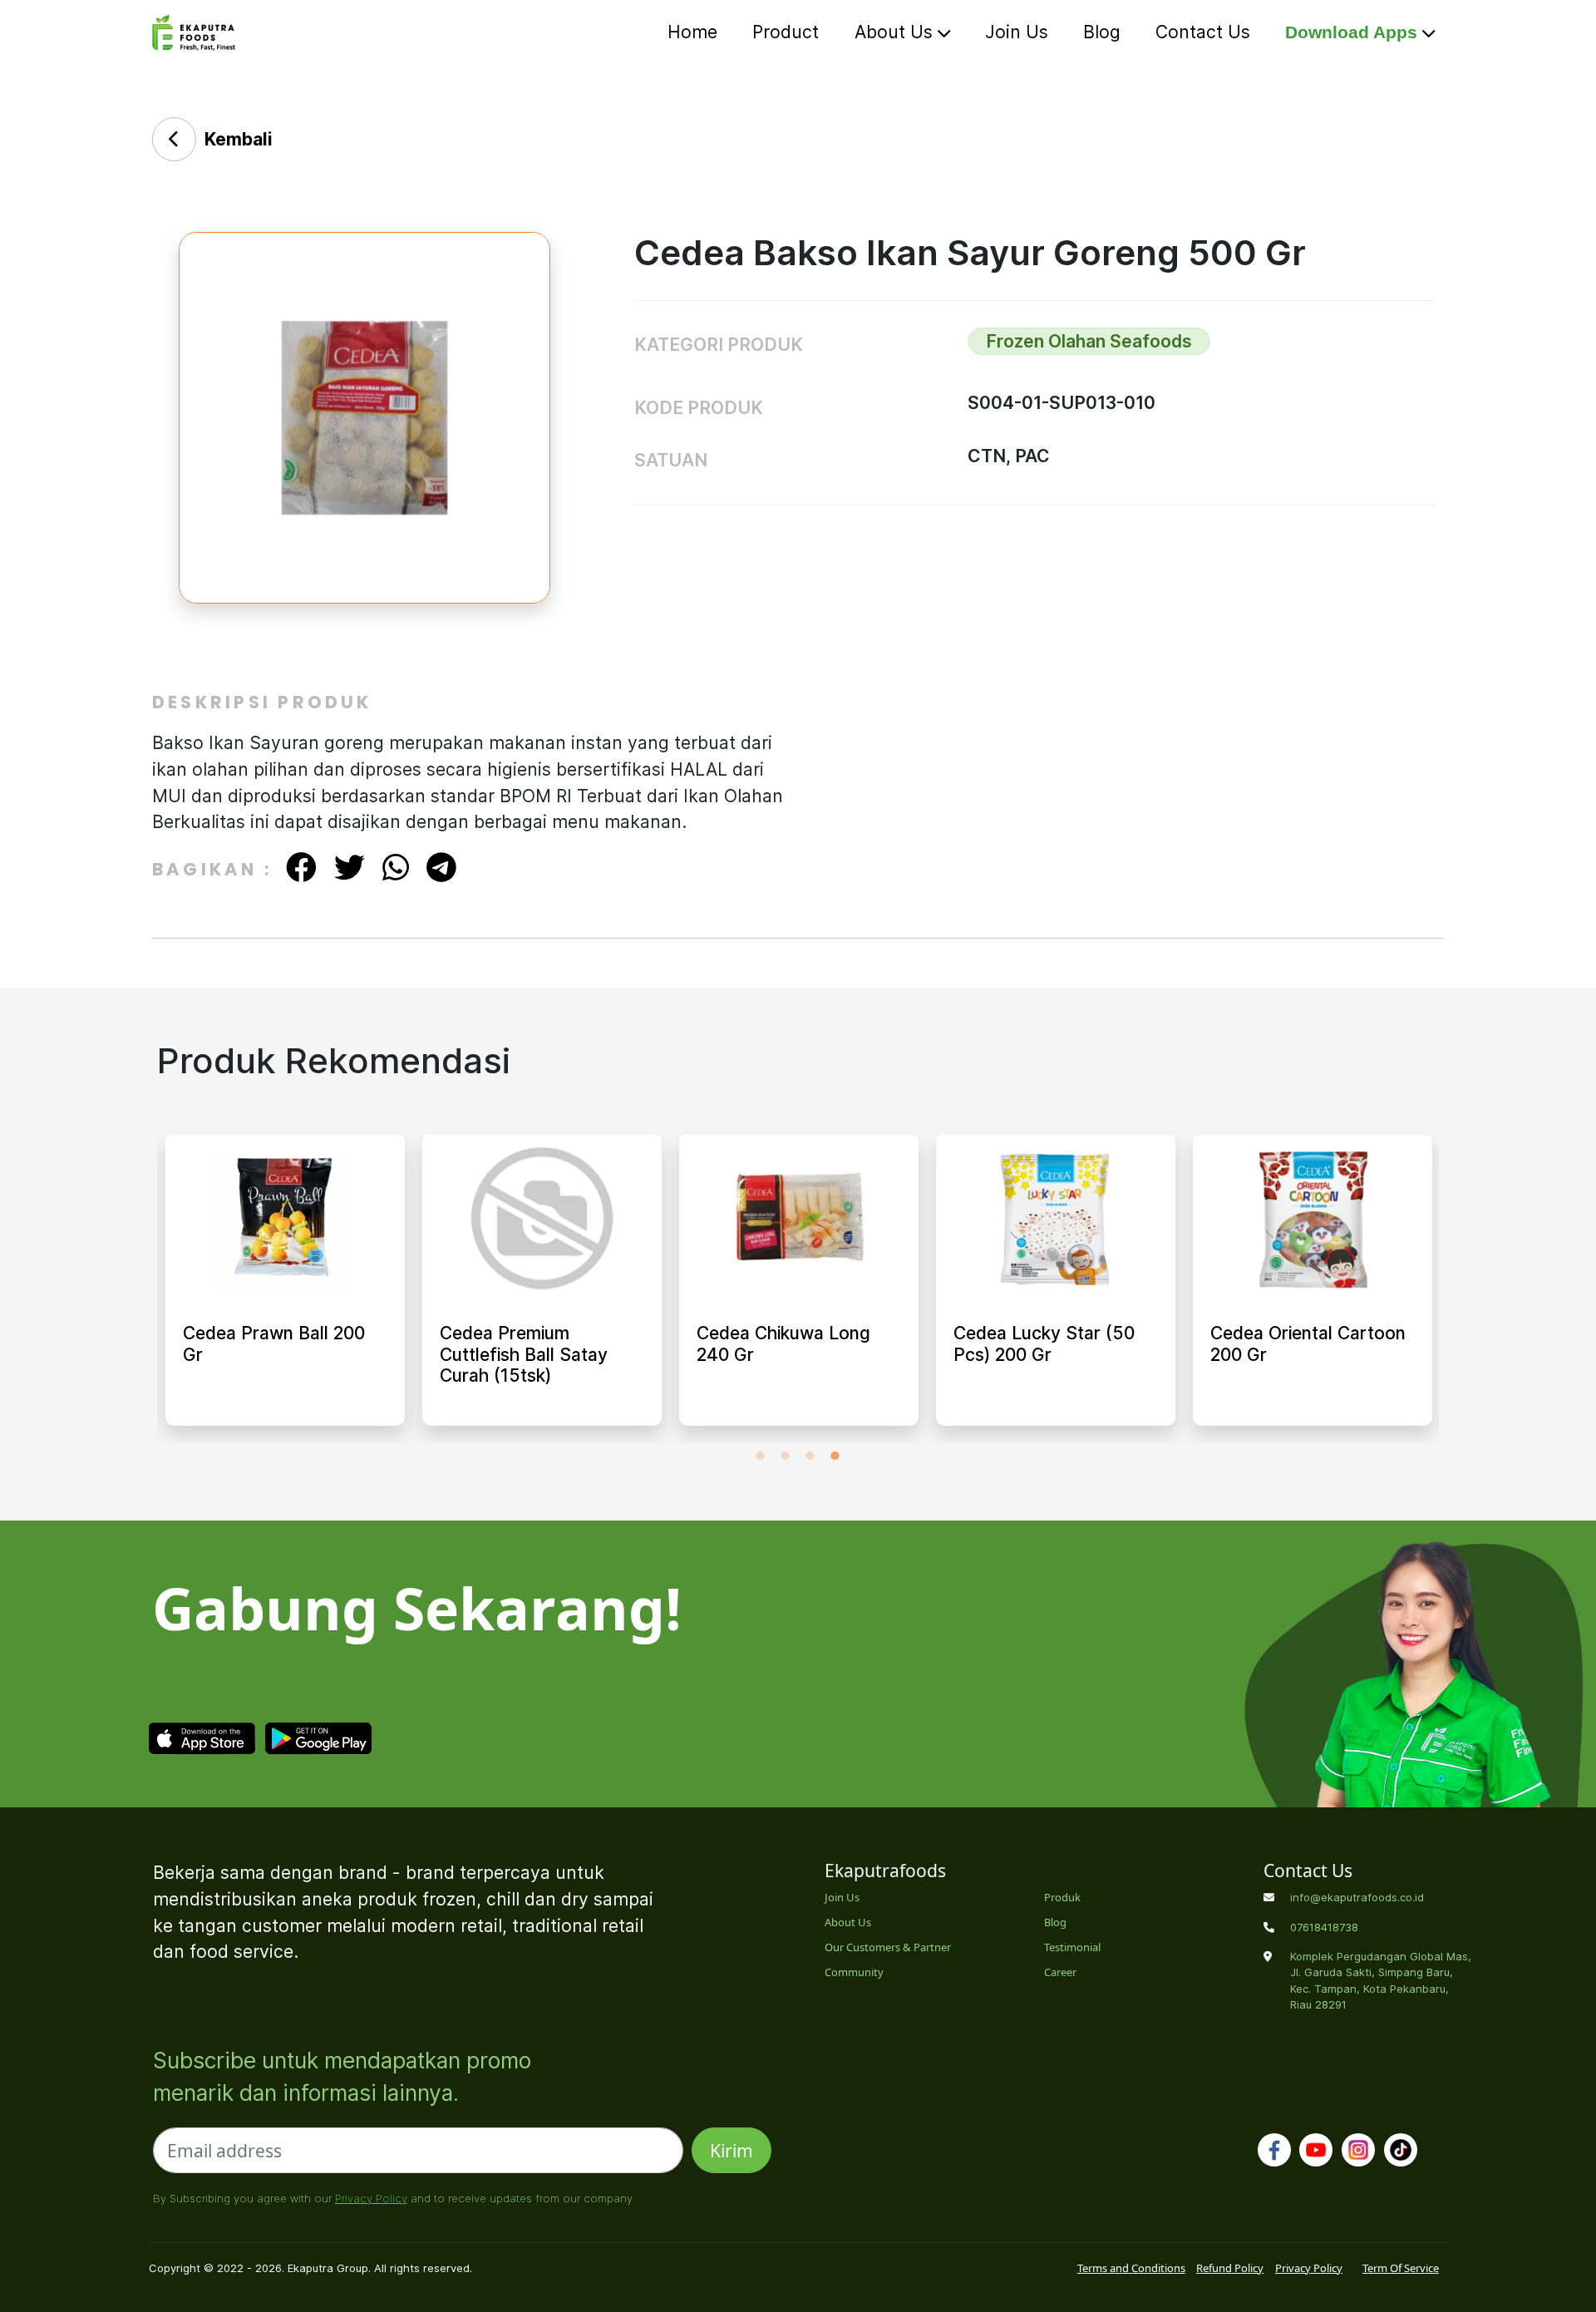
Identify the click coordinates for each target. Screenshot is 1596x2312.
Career (1060, 1972)
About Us (896, 32)
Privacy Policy (371, 2198)
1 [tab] (761, 1456)
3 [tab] (810, 1456)
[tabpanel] (285, 1289)
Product (786, 32)
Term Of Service (1401, 2268)
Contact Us (1203, 32)
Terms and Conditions (1131, 2268)
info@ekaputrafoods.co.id (1357, 1897)
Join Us (1017, 32)
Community (854, 1972)
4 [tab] (835, 1456)
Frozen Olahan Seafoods (1089, 341)
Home (692, 32)
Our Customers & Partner (888, 1947)
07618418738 (1324, 1927)
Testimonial (1072, 1947)
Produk (1062, 1897)
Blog (1102, 32)
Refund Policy (1230, 2268)
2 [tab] (786, 1456)
